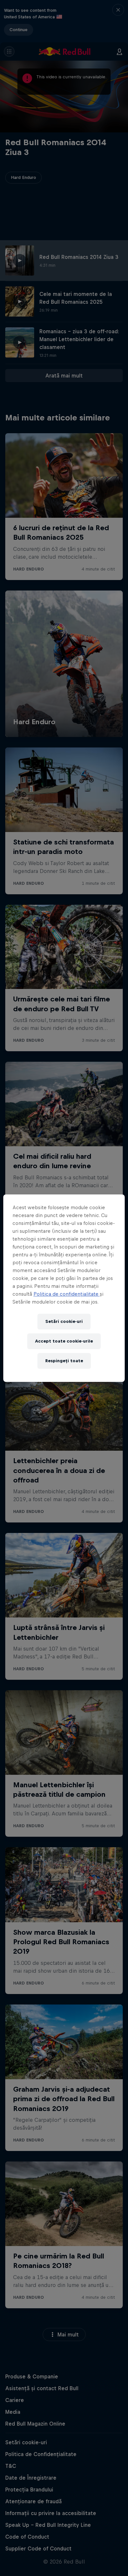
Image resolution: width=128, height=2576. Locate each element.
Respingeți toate (64, 1361)
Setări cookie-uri (64, 1321)
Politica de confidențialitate (67, 1294)
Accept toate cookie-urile (64, 1341)
